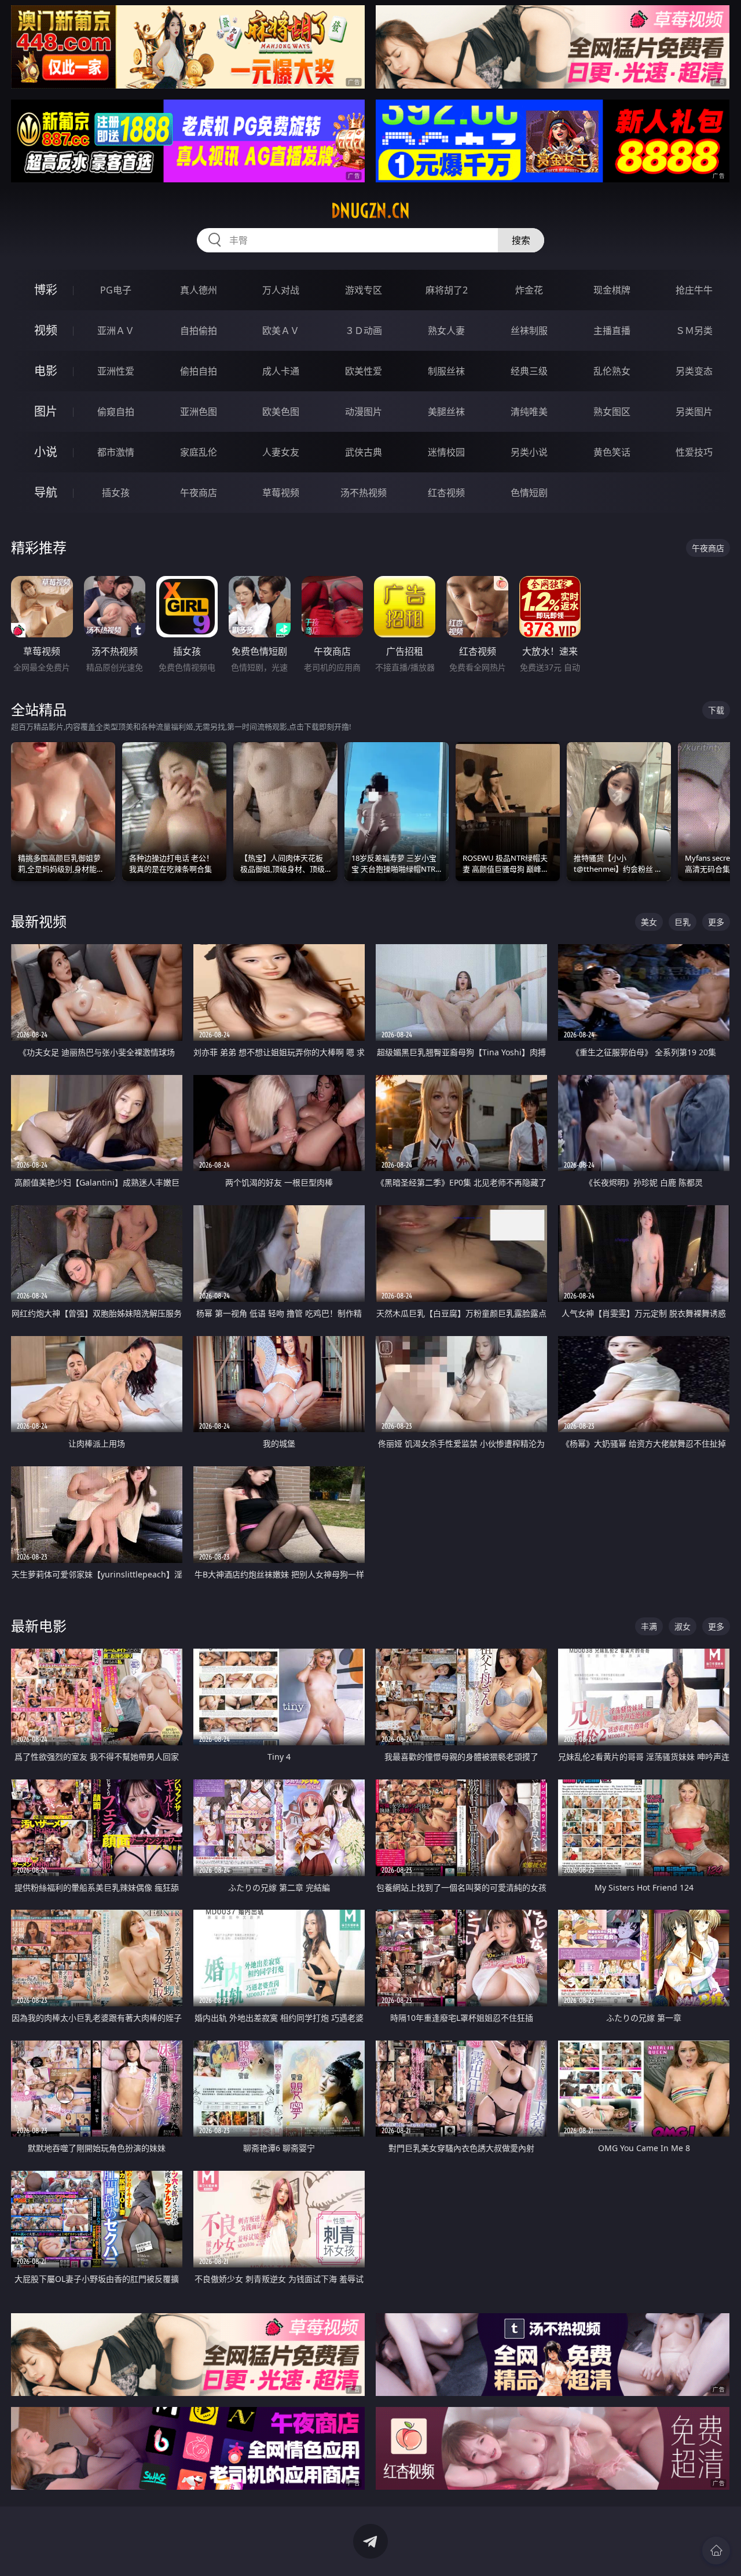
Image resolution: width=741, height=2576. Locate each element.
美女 (649, 922)
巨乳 (683, 922)
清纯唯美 (529, 412)
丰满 (649, 1626)
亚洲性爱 (116, 371)
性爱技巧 (694, 452)
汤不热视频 (364, 493)
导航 (46, 492)
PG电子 (116, 290)
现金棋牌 (612, 290)
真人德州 (199, 290)
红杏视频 (446, 493)
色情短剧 (529, 493)
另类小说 (529, 452)
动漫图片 (364, 412)
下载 (716, 710)
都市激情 (116, 452)
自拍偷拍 (199, 331)
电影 (46, 371)
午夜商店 (199, 493)
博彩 (46, 290)
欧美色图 (281, 412)
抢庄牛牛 (694, 290)
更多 (716, 922)
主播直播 (612, 331)
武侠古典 (364, 452)
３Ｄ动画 (364, 331)
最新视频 (39, 921)
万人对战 (281, 290)
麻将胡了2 (447, 290)
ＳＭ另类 (694, 331)
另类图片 (694, 412)
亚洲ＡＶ (116, 331)
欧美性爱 (364, 371)
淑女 (683, 1626)
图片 (46, 411)
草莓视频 (281, 493)
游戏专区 (364, 290)
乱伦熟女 (612, 371)
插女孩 (116, 493)
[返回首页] (716, 2551)
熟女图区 (612, 412)
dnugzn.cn (370, 211)
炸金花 (529, 290)
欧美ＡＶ (281, 331)
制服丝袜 (446, 371)
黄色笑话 (612, 452)
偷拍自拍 (199, 371)
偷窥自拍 (116, 412)
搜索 (521, 240)
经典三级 (529, 371)
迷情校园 (446, 452)
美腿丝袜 (446, 412)
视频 (46, 330)
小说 (46, 452)
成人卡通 (281, 371)
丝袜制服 (529, 331)
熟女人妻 (446, 331)
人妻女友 (281, 452)
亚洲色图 (199, 412)
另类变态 (694, 371)
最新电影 (39, 1626)
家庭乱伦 (199, 452)
